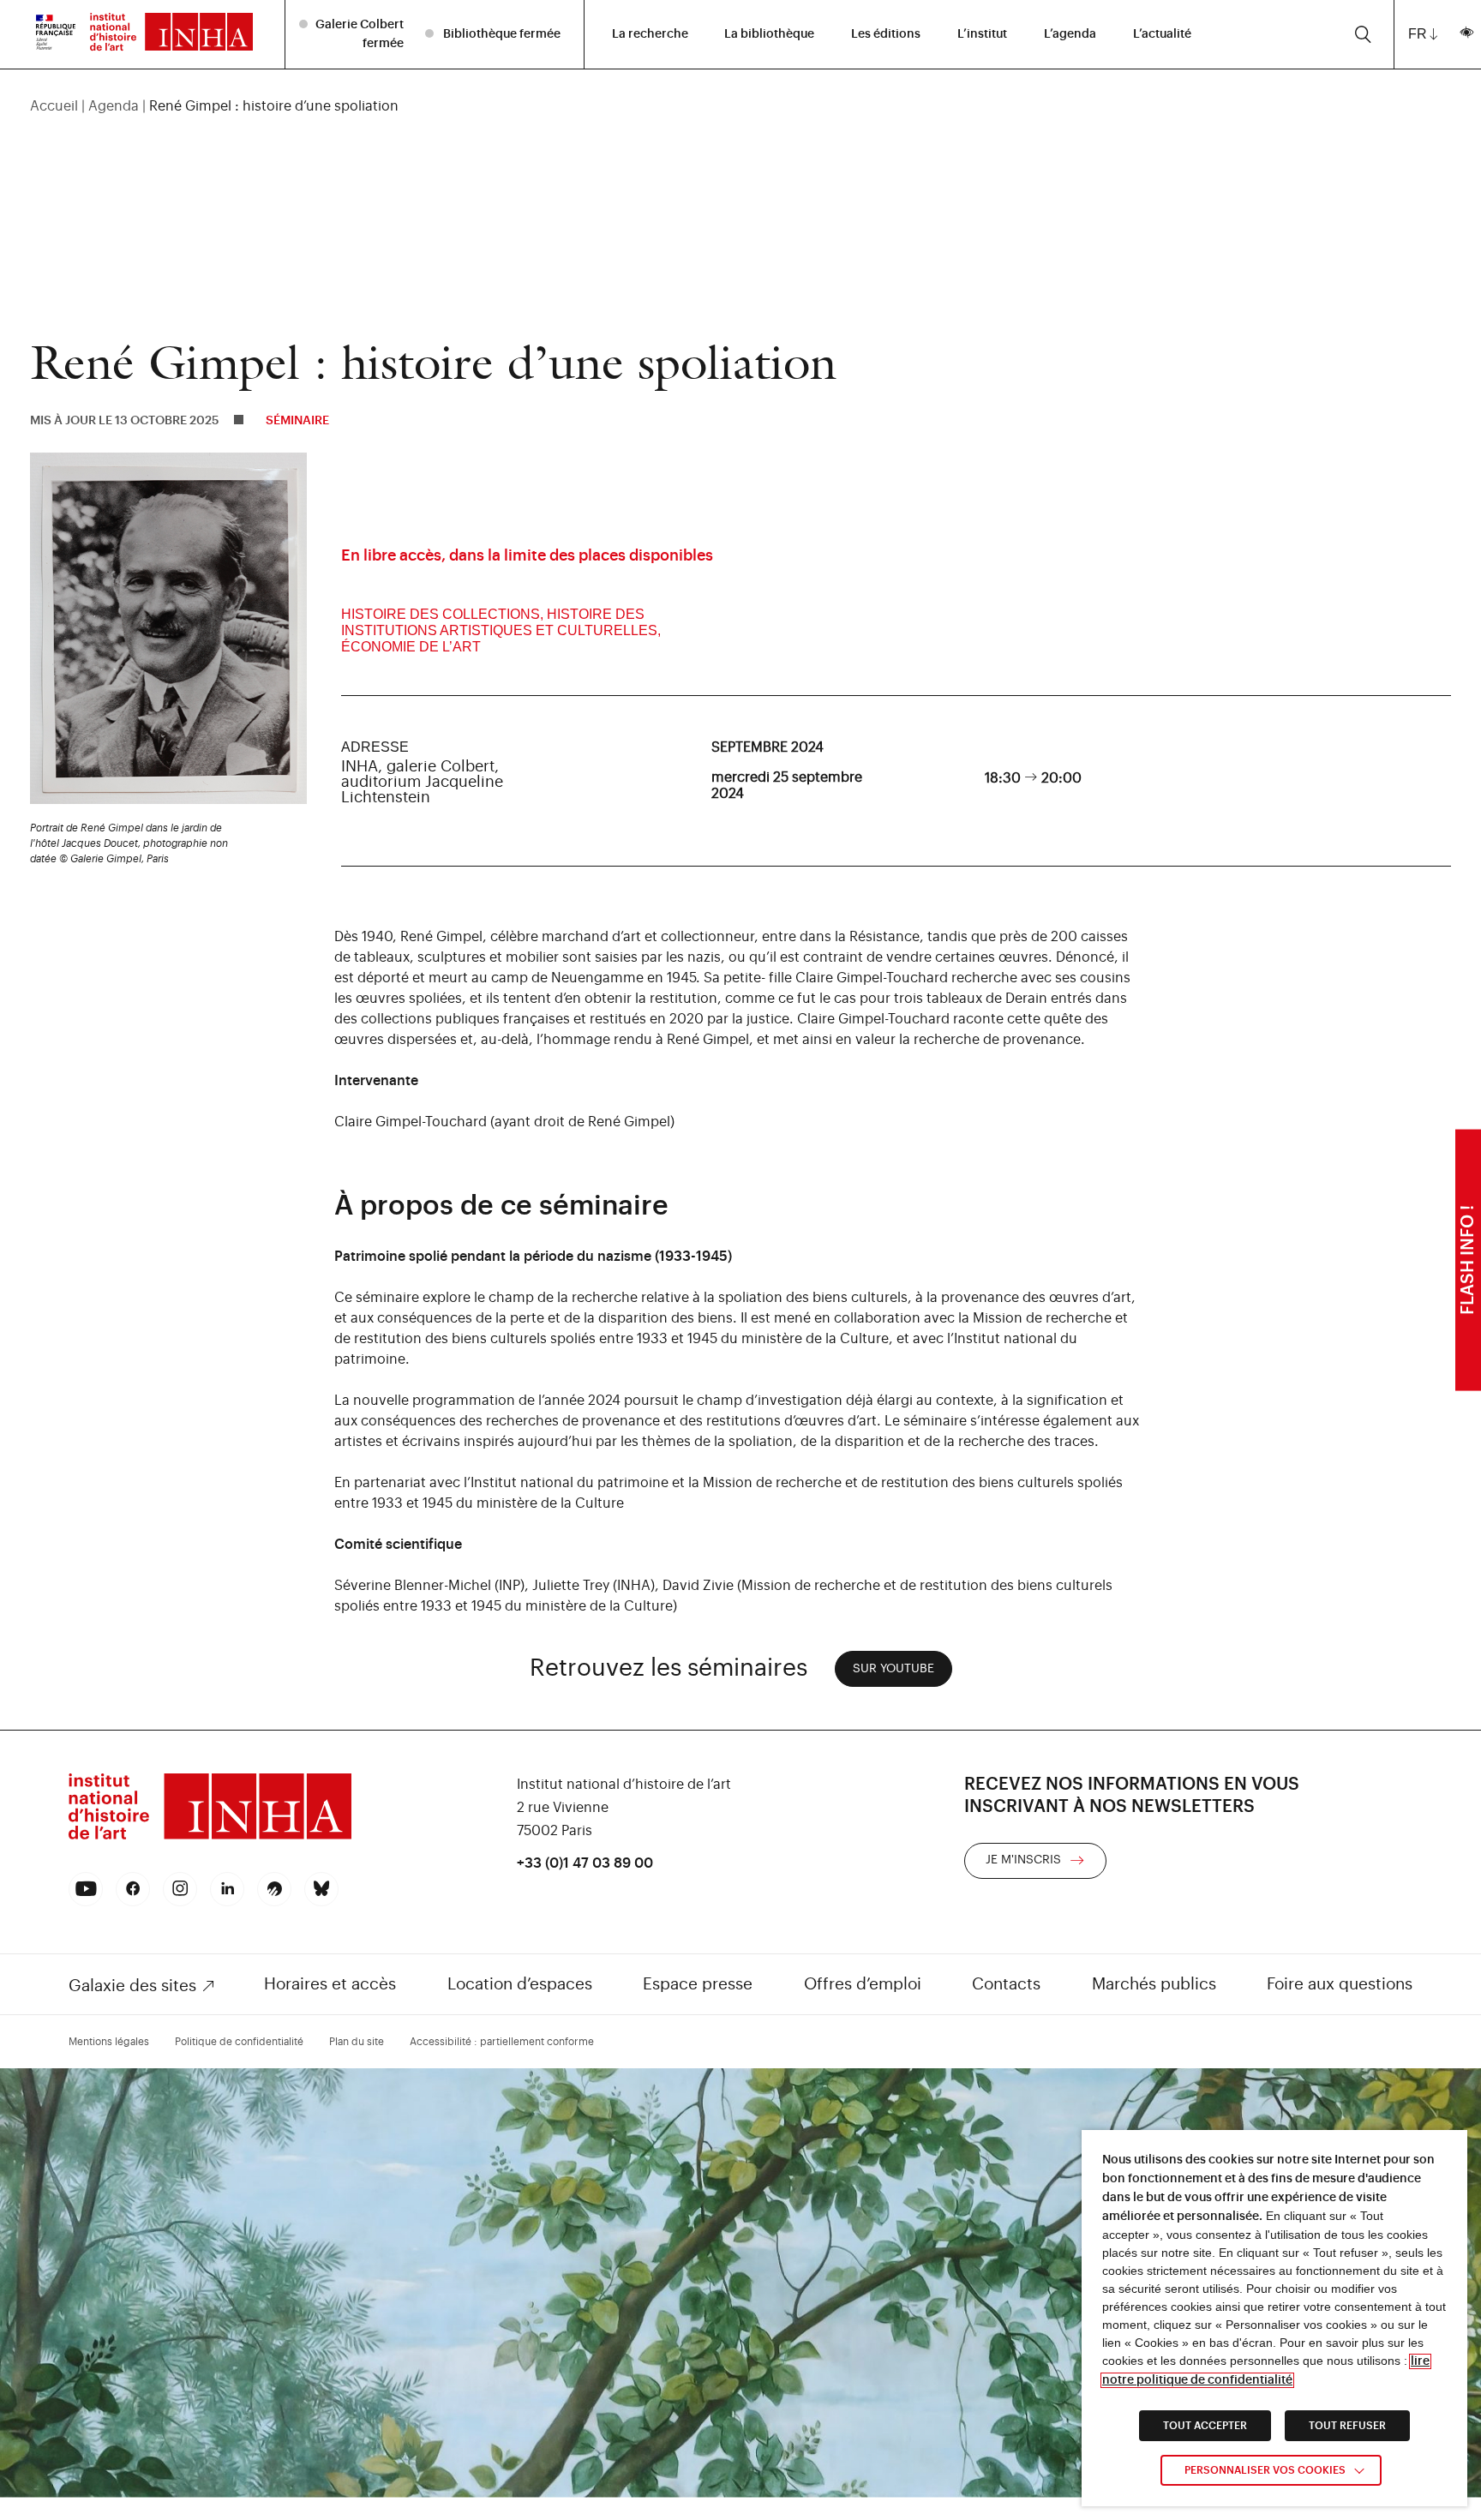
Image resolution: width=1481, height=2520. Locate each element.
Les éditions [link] (886, 34)
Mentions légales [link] (109, 2042)
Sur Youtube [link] (893, 1669)
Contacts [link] (1006, 1984)
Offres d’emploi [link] (863, 1984)
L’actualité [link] (1162, 34)
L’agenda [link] (1070, 34)
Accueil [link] (54, 106)
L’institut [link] (982, 34)
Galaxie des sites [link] (132, 1986)
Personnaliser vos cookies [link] (1265, 2470)
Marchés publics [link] (1154, 1984)
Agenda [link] (114, 106)
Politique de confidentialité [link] (239, 2042)
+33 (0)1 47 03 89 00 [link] (585, 1863)
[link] (56, 34)
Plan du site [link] (357, 2042)
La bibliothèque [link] (769, 34)
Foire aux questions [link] (1340, 1984)
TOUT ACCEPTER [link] (1205, 2426)
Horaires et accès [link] (330, 1984)
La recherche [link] (650, 34)
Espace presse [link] (698, 1984)
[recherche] (1363, 34)
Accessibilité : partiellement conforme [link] (502, 2042)
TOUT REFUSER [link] (1347, 2426)
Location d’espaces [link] (520, 1984)
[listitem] (354, 34)
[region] (741, 106)
